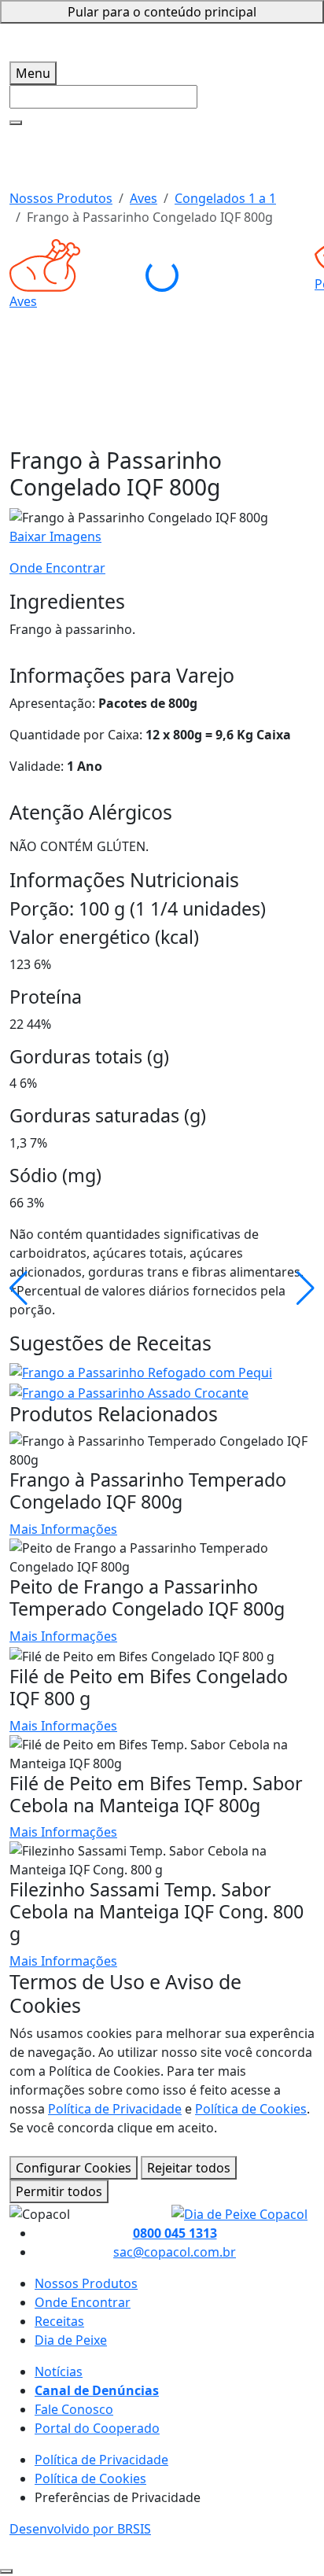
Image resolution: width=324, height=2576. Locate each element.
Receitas (59, 2321)
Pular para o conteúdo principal (162, 12)
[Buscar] (16, 123)
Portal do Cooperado (97, 2428)
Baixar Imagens (55, 536)
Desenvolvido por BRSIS (80, 2529)
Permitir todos (59, 2191)
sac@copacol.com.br (175, 2252)
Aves (144, 198)
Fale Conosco (74, 2409)
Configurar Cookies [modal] (74, 2168)
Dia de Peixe (71, 2340)
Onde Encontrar (57, 568)
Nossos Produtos (61, 198)
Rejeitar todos (189, 2168)
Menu (33, 73)
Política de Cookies (251, 2109)
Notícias (59, 2371)
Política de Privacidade (115, 2109)
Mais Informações (63, 1529)
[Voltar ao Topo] (6, 2571)
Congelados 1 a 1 (225, 198)
